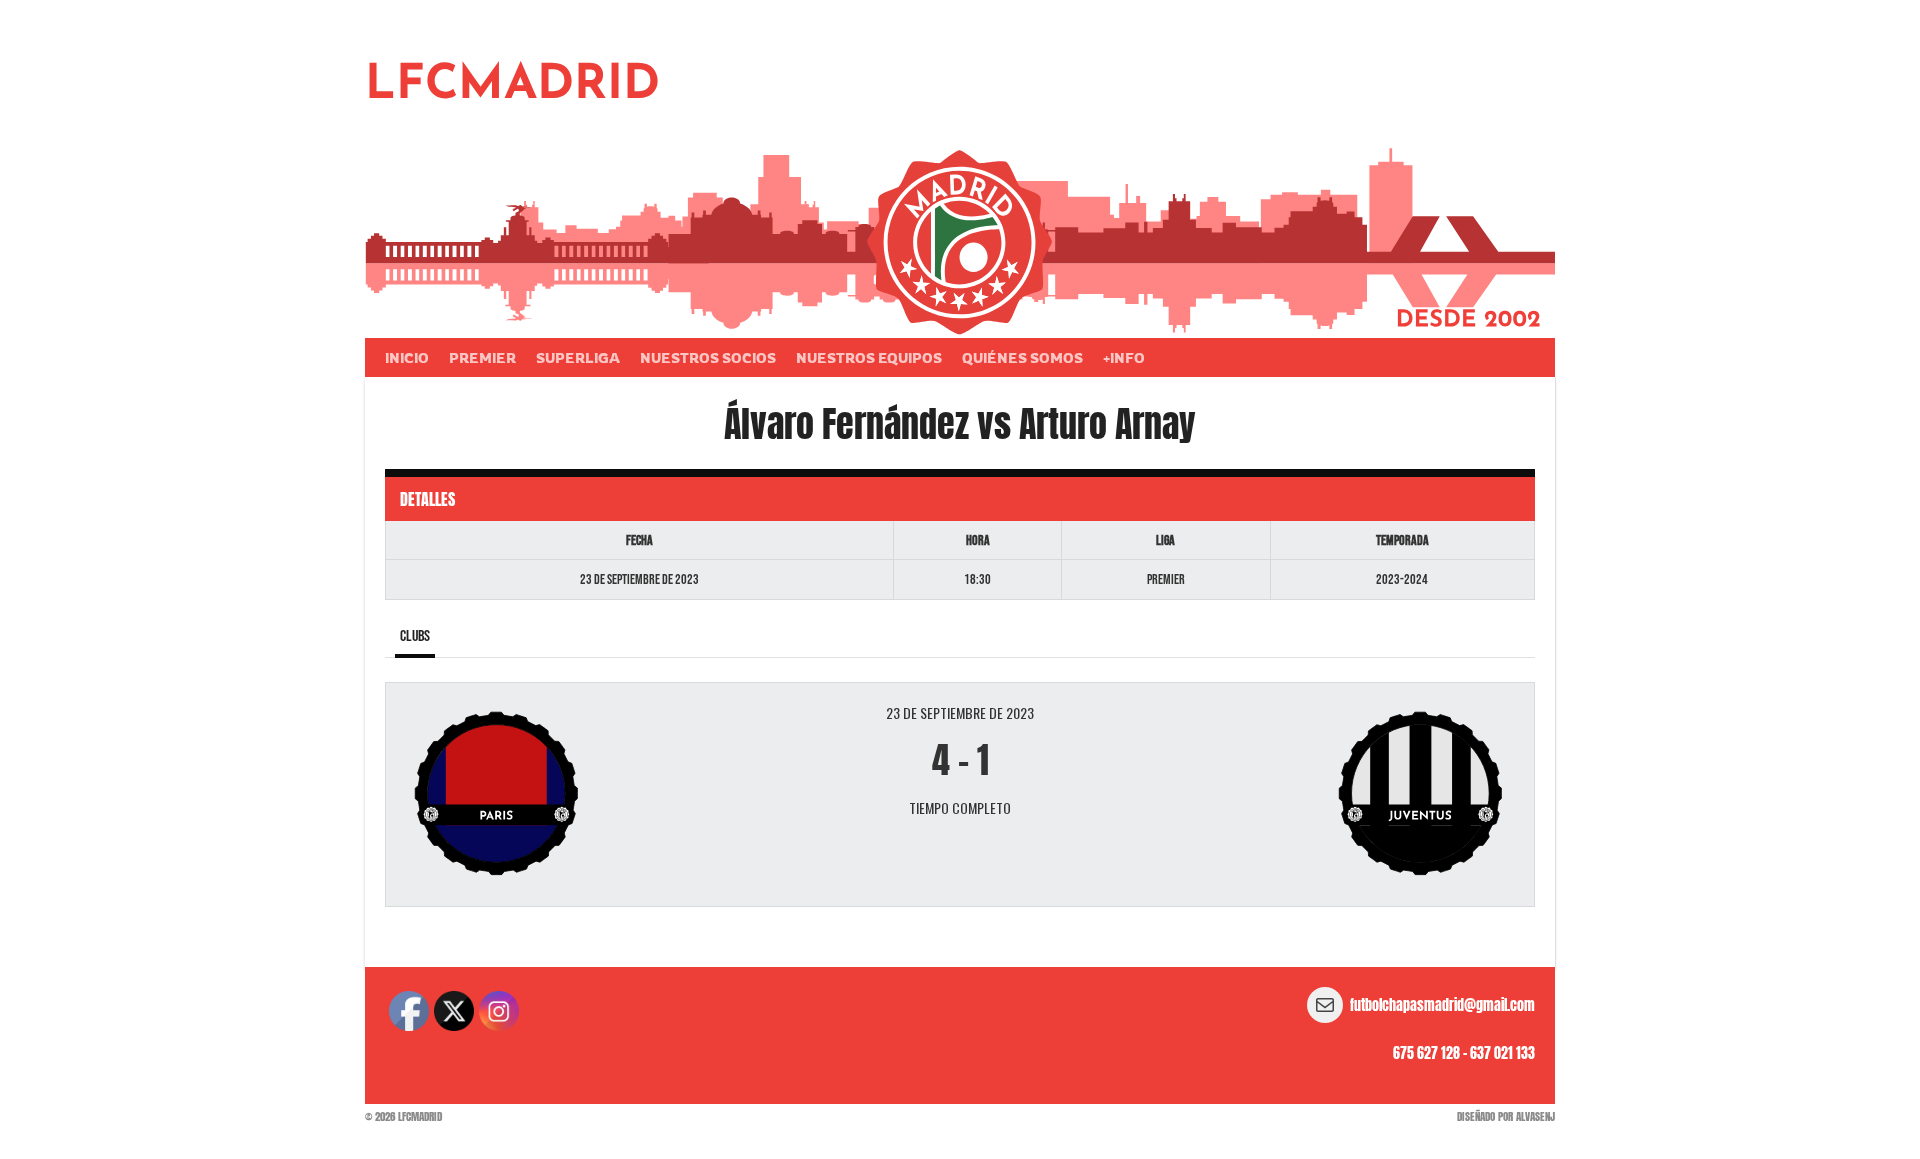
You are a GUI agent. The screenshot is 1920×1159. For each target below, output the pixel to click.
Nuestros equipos (869, 357)
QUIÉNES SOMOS (1022, 357)
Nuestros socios (708, 357)
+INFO (1124, 357)
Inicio (407, 357)
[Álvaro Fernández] (591, 795)
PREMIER (482, 357)
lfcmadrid (512, 86)
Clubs (415, 636)
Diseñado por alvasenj (1506, 1116)
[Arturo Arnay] (1328, 795)
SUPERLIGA (578, 357)
